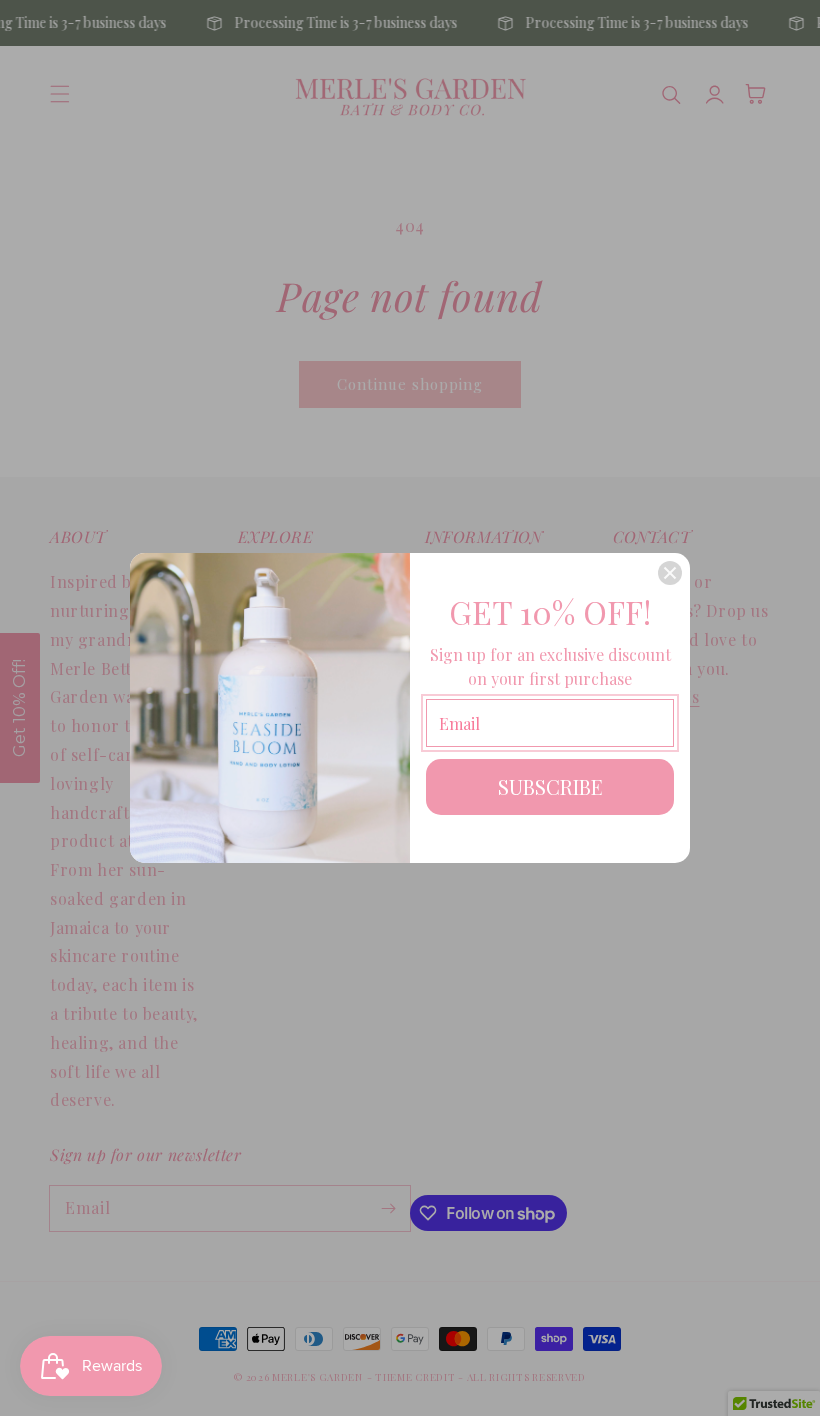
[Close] (670, 573)
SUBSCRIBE (550, 786)
